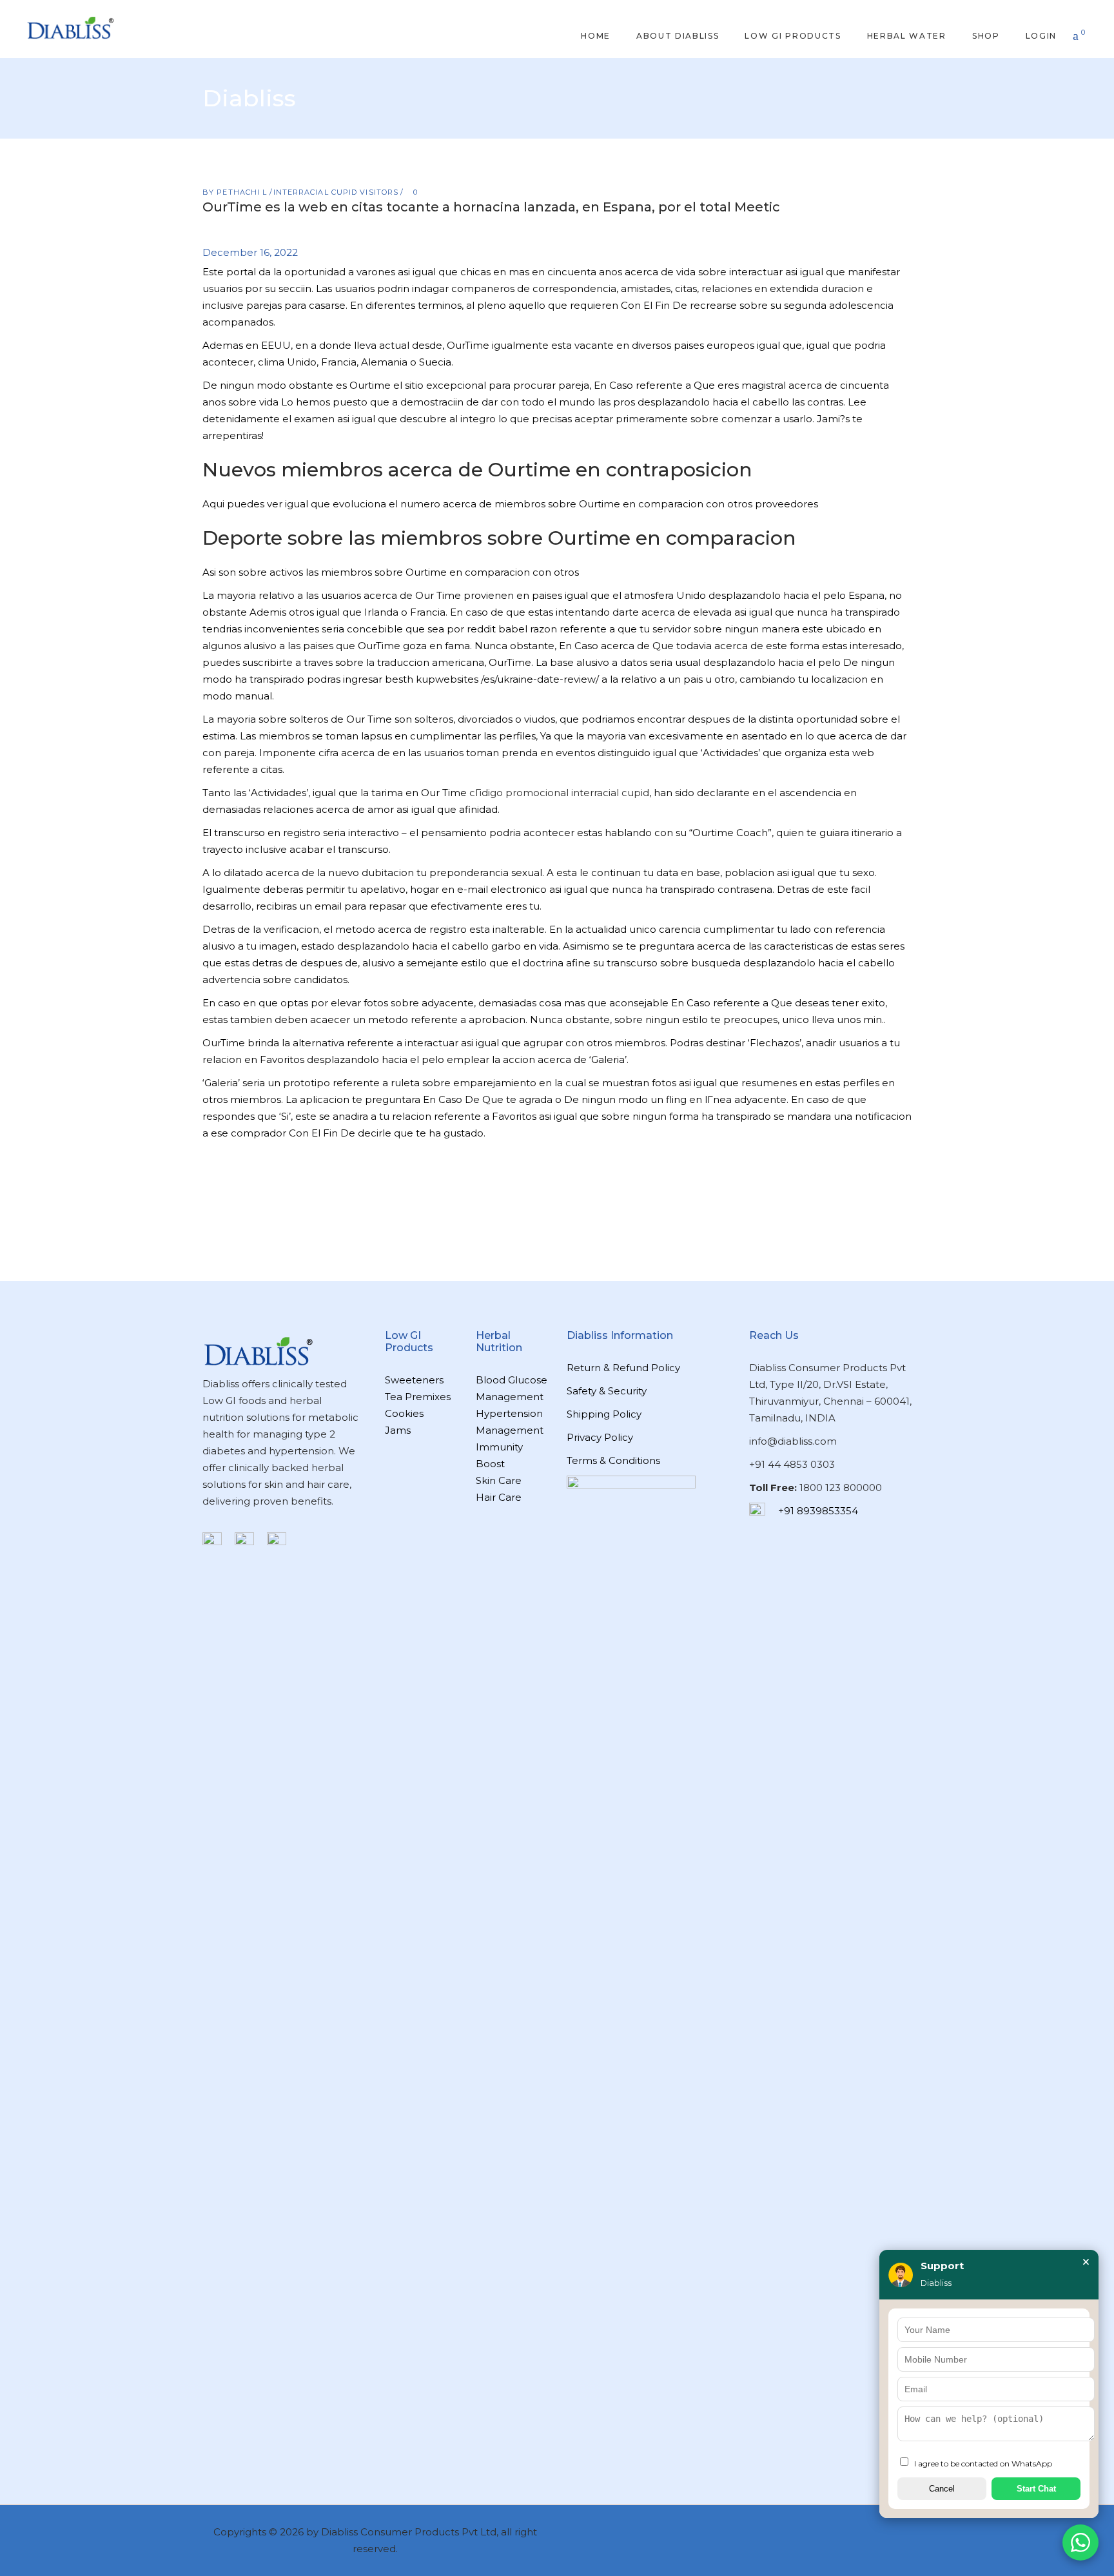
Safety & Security (607, 1391)
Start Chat (1036, 2489)
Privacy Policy (600, 1437)
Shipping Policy (604, 1414)
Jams (398, 1430)
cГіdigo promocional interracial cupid (559, 793)
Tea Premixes (418, 1397)
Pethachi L (243, 192)
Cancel (942, 2489)
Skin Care (499, 1480)
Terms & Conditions (613, 1460)
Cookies (404, 1413)
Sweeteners (414, 1380)
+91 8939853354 (818, 1511)
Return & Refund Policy (623, 1368)
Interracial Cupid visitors (336, 192)
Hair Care (499, 1497)
